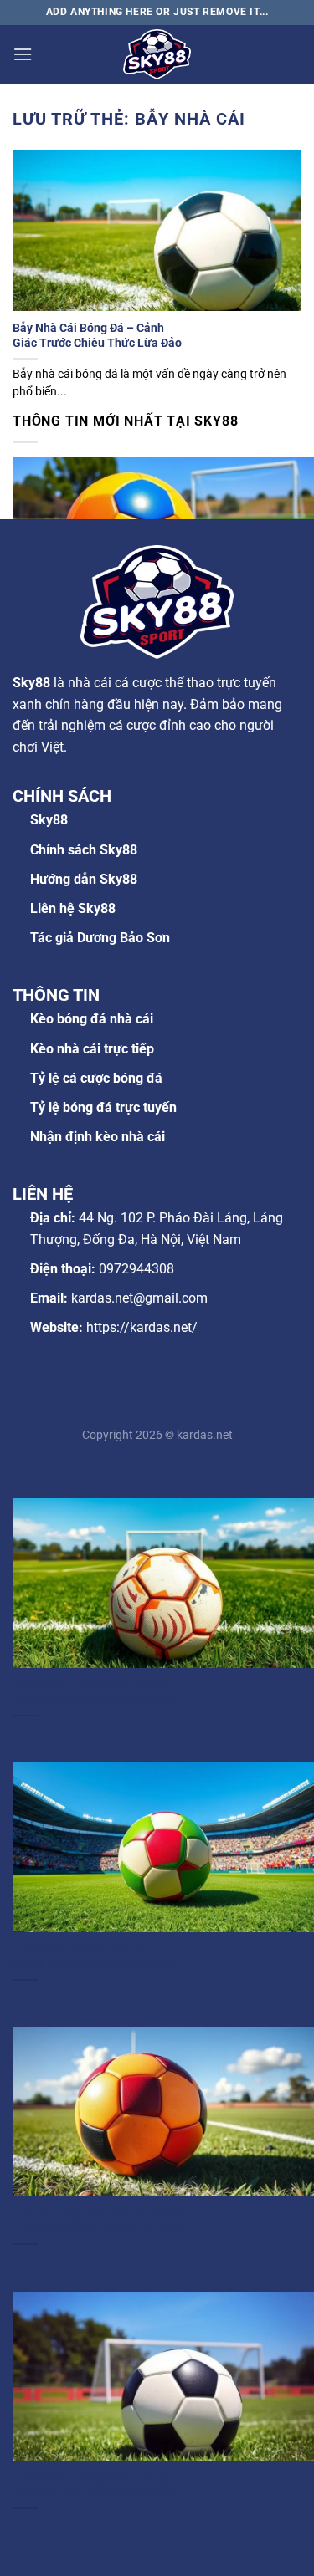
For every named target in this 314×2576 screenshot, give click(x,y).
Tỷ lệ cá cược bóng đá (96, 1078)
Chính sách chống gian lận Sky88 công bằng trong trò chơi (95, 1956)
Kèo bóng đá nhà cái (92, 1019)
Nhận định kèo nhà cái (98, 1137)
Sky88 (49, 820)
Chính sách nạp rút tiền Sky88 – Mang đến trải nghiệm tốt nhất (96, 1692)
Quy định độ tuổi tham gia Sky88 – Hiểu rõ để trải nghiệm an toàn (99, 2221)
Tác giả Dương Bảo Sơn (100, 938)
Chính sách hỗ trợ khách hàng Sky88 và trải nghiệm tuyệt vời (93, 2485)
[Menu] (23, 54)
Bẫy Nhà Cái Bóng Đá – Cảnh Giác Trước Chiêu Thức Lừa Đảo (97, 335)
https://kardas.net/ (142, 1327)
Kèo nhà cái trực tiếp (92, 1049)
